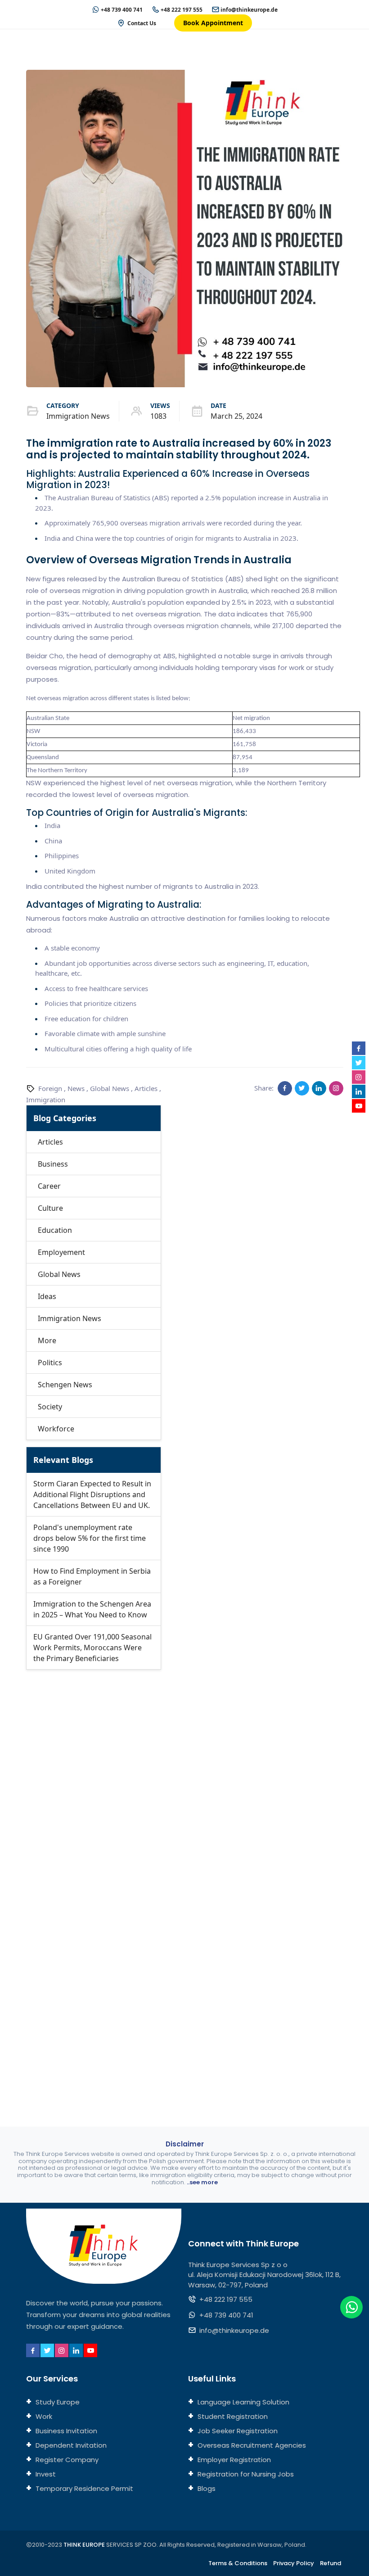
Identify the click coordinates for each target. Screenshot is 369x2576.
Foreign (50, 1088)
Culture (50, 1208)
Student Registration (232, 2416)
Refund (331, 2563)
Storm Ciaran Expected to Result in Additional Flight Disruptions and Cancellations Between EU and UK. (92, 1494)
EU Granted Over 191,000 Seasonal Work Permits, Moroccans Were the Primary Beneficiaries (92, 1648)
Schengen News (65, 1385)
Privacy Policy (294, 2563)
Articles (146, 1088)
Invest (45, 2474)
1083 (158, 416)
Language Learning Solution (243, 2402)
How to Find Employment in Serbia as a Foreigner (92, 1576)
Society (50, 1407)
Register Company (66, 2460)
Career (49, 1186)
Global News (110, 1088)
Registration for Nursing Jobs (245, 2474)
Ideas (47, 1296)
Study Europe (57, 2402)
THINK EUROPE (84, 2545)
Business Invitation (65, 2431)
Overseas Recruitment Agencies (251, 2445)
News (76, 1088)
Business (53, 1164)
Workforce (56, 1429)
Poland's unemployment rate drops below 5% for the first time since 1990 (90, 1538)
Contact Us (142, 23)
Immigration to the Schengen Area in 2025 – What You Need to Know (92, 1609)
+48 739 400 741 (122, 10)
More (47, 1340)
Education (55, 1230)
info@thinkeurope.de (249, 10)
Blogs (206, 2488)
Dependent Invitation (70, 2445)
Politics (50, 1363)
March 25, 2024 (236, 416)
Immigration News (78, 416)
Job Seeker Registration (237, 2431)
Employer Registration (233, 2460)
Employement (61, 1252)
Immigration (46, 1100)
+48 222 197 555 (182, 10)
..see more (202, 2182)
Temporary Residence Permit (83, 2488)
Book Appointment (213, 23)
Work (43, 2416)
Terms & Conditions (238, 2563)
